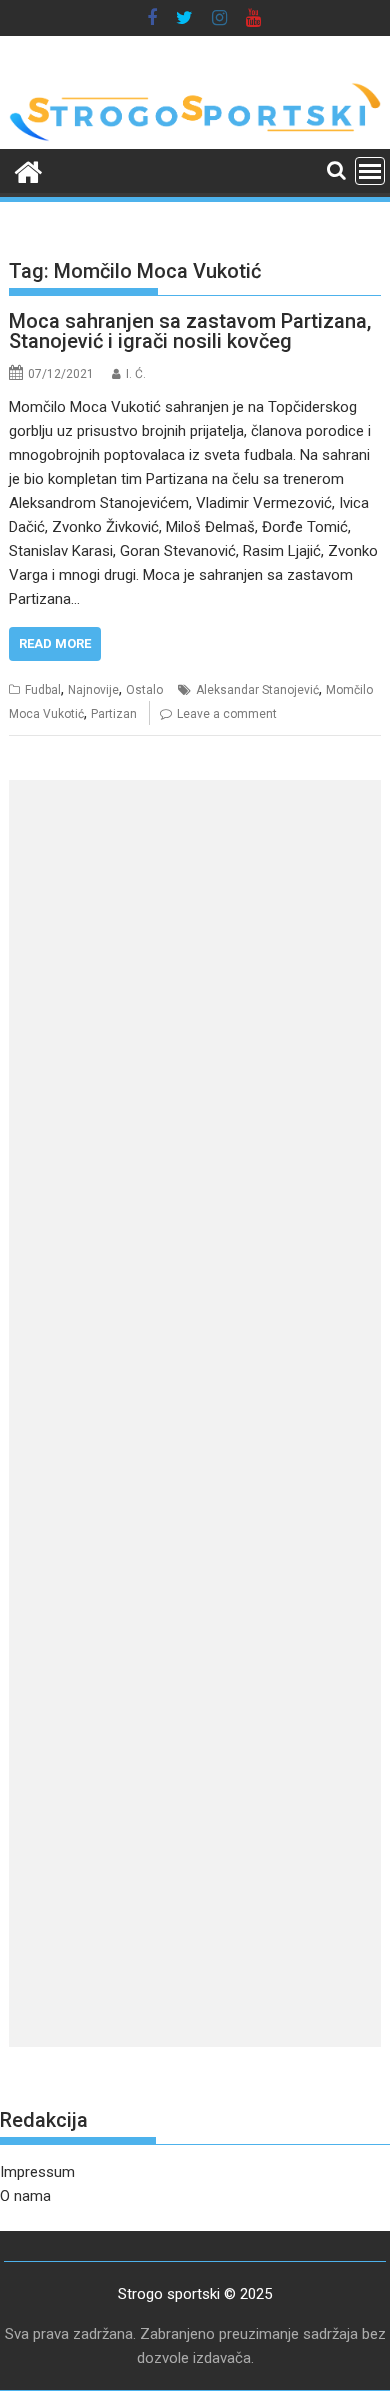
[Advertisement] (195, 990)
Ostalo (144, 690)
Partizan (114, 714)
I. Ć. (136, 374)
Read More (55, 643)
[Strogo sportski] (195, 137)
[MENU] (370, 171)
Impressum (37, 2172)
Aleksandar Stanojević (257, 690)
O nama (25, 2196)
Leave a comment (227, 714)
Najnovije (93, 690)
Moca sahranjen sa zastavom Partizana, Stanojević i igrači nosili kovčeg (190, 331)
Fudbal (43, 690)
